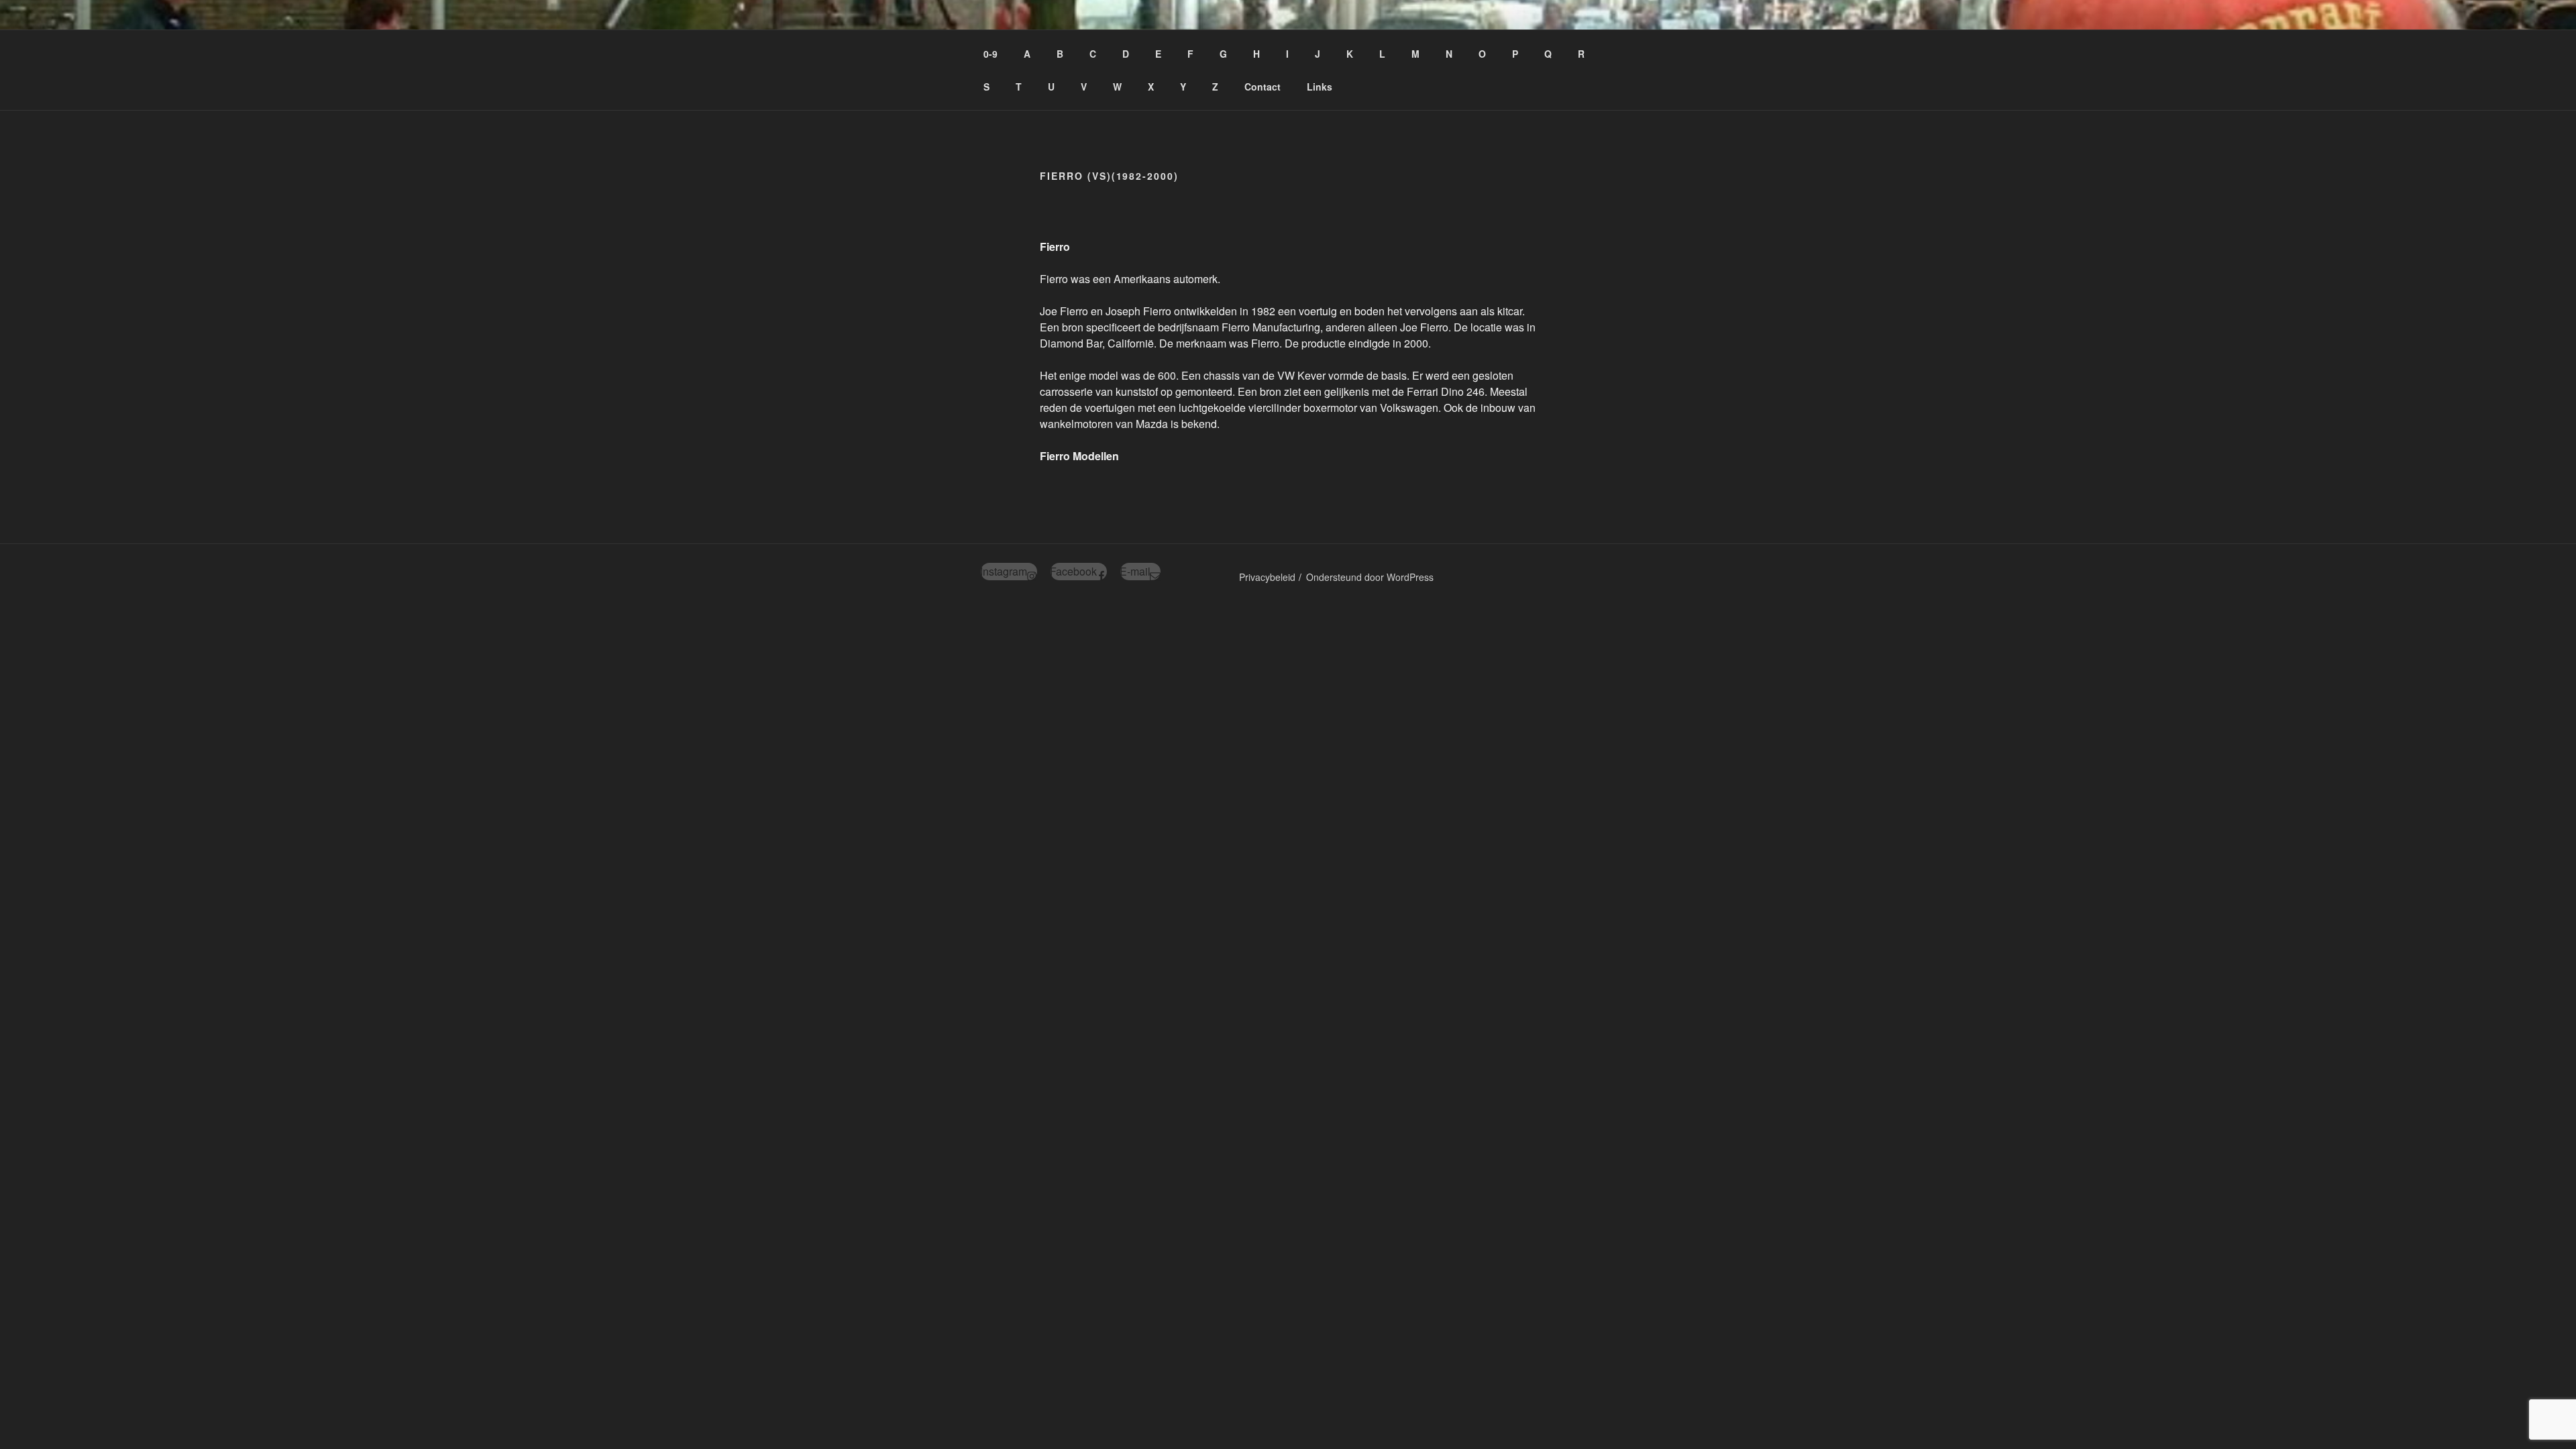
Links (1320, 87)
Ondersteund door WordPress (1370, 577)
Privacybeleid (1267, 577)
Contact (1263, 87)
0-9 (990, 54)
